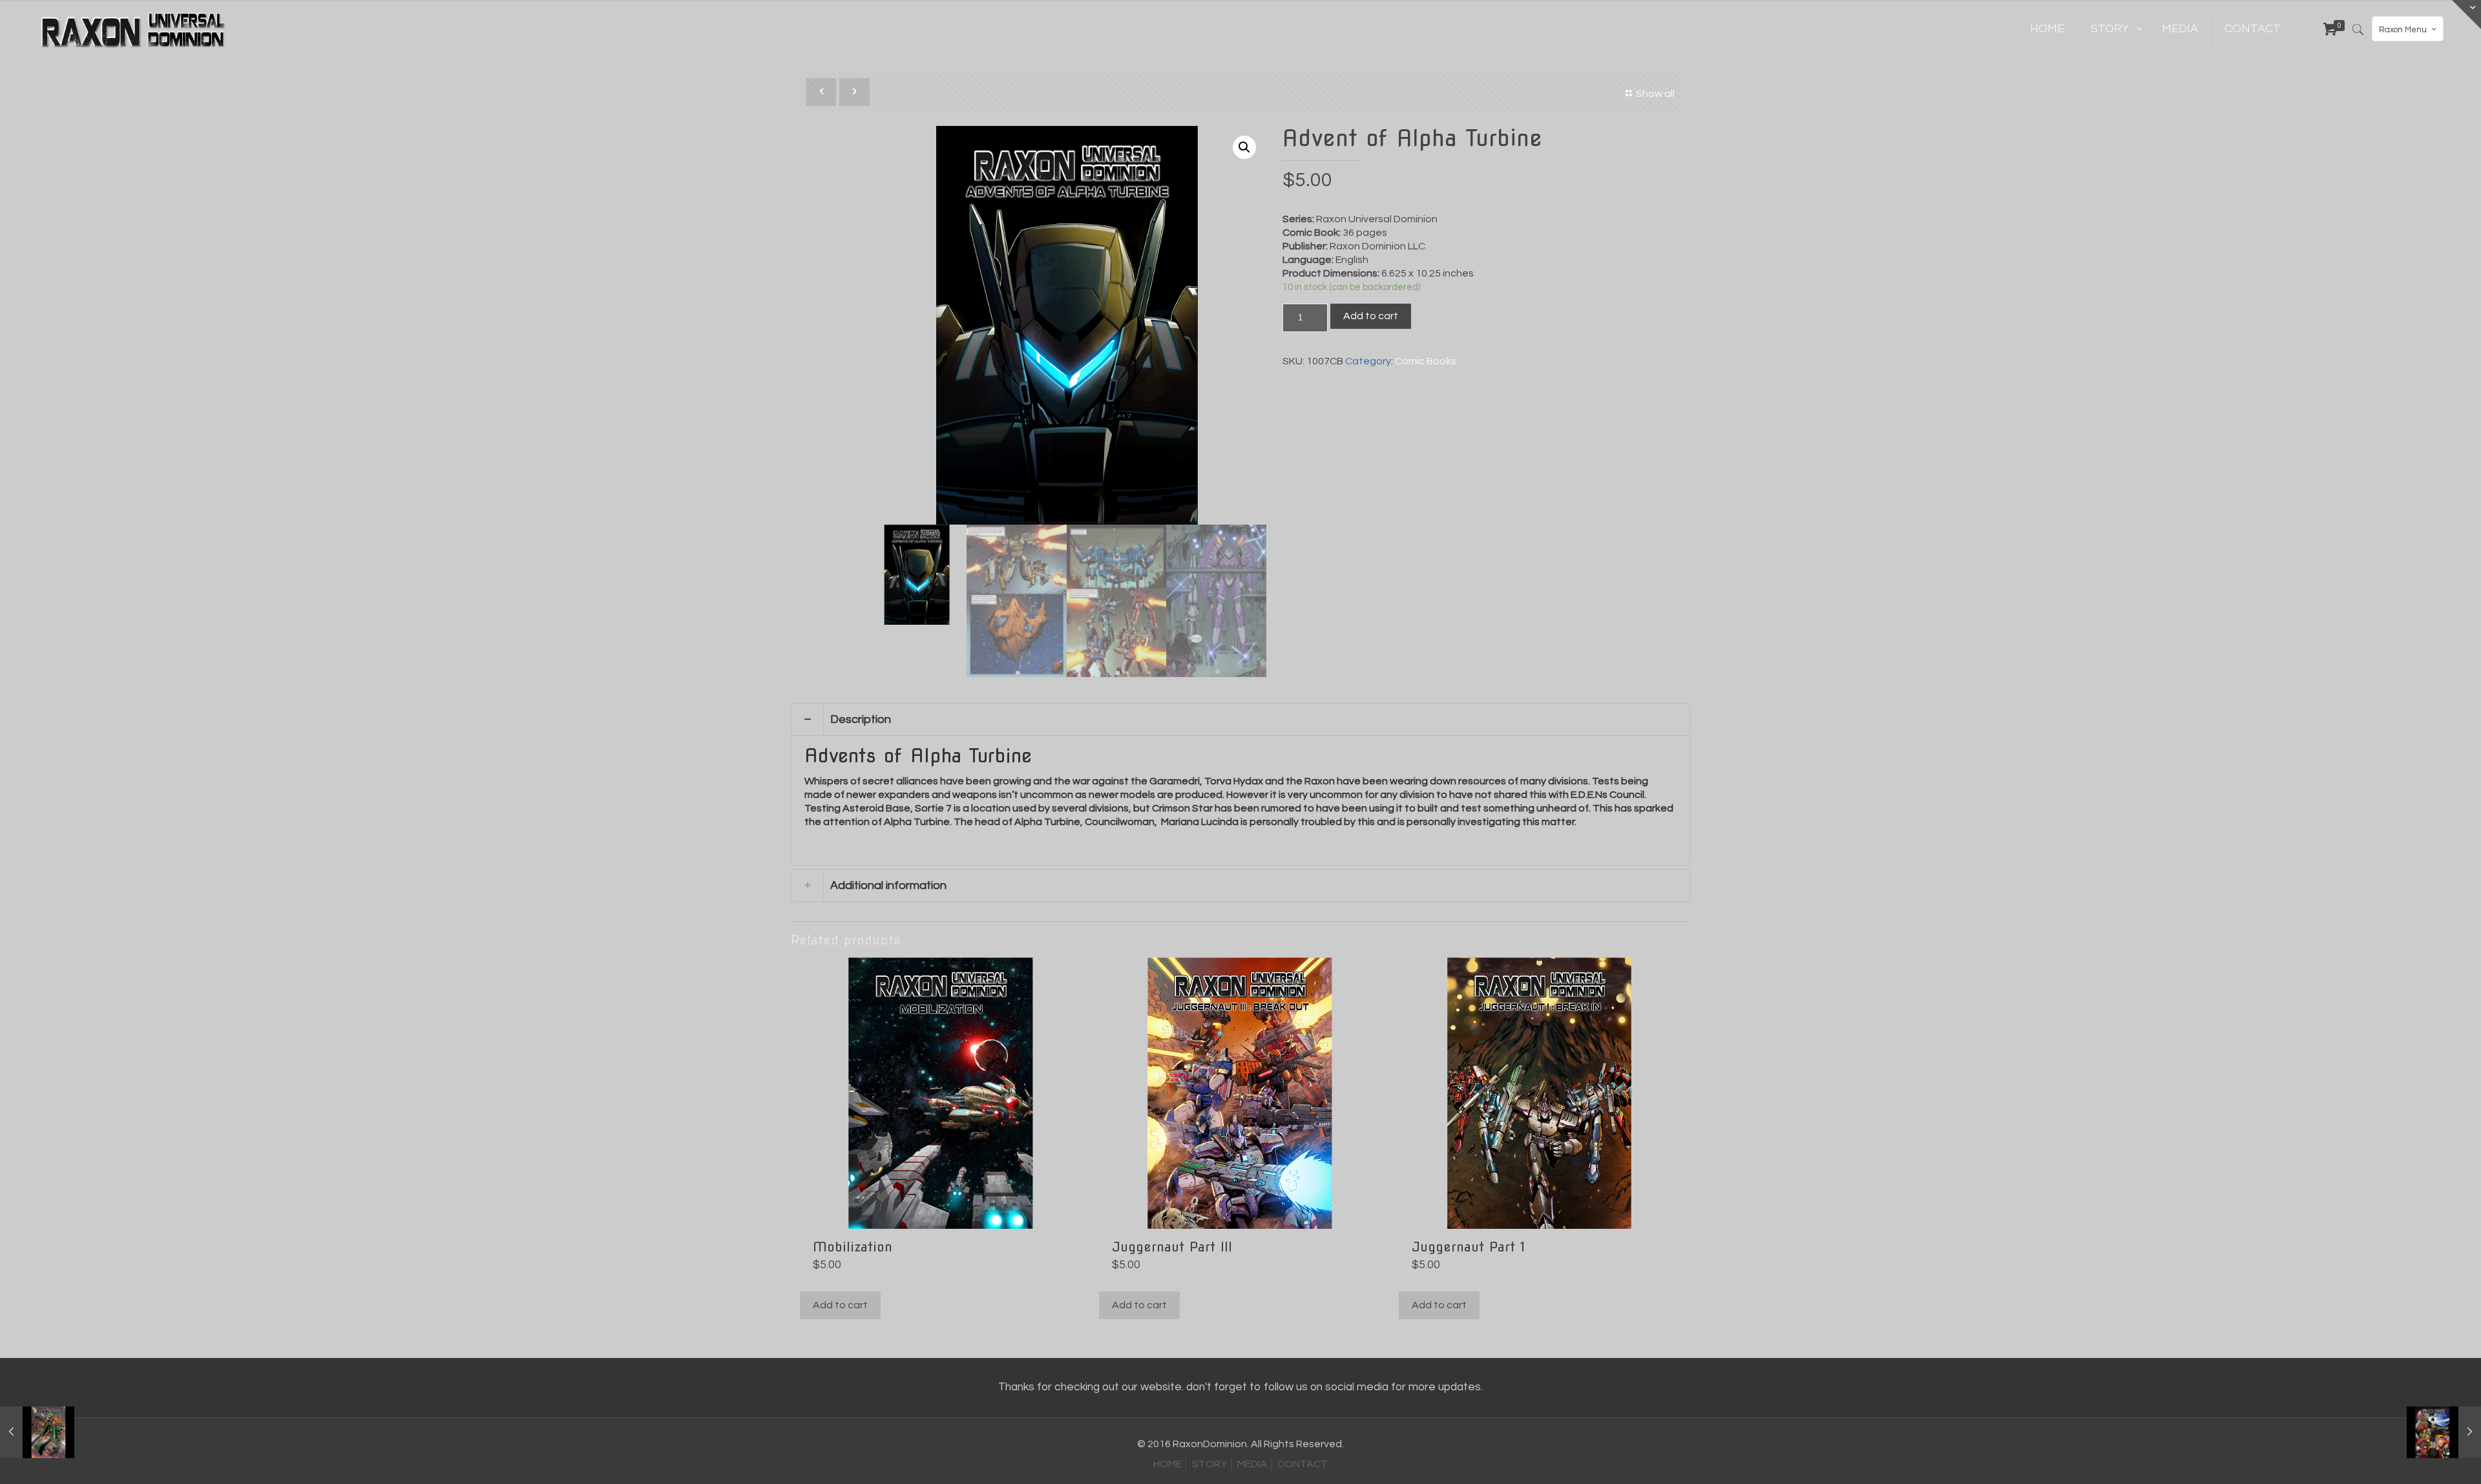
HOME (1167, 1464)
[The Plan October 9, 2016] (2444, 1432)
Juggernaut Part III (1172, 1247)
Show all (1655, 94)
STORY (1209, 1464)
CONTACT (1303, 1464)
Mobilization (853, 1247)
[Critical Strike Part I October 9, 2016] (37, 1432)
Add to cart (1371, 316)
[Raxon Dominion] (134, 29)
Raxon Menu (2403, 30)
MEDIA (1252, 1464)
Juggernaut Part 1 (1469, 1247)
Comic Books (1426, 361)
